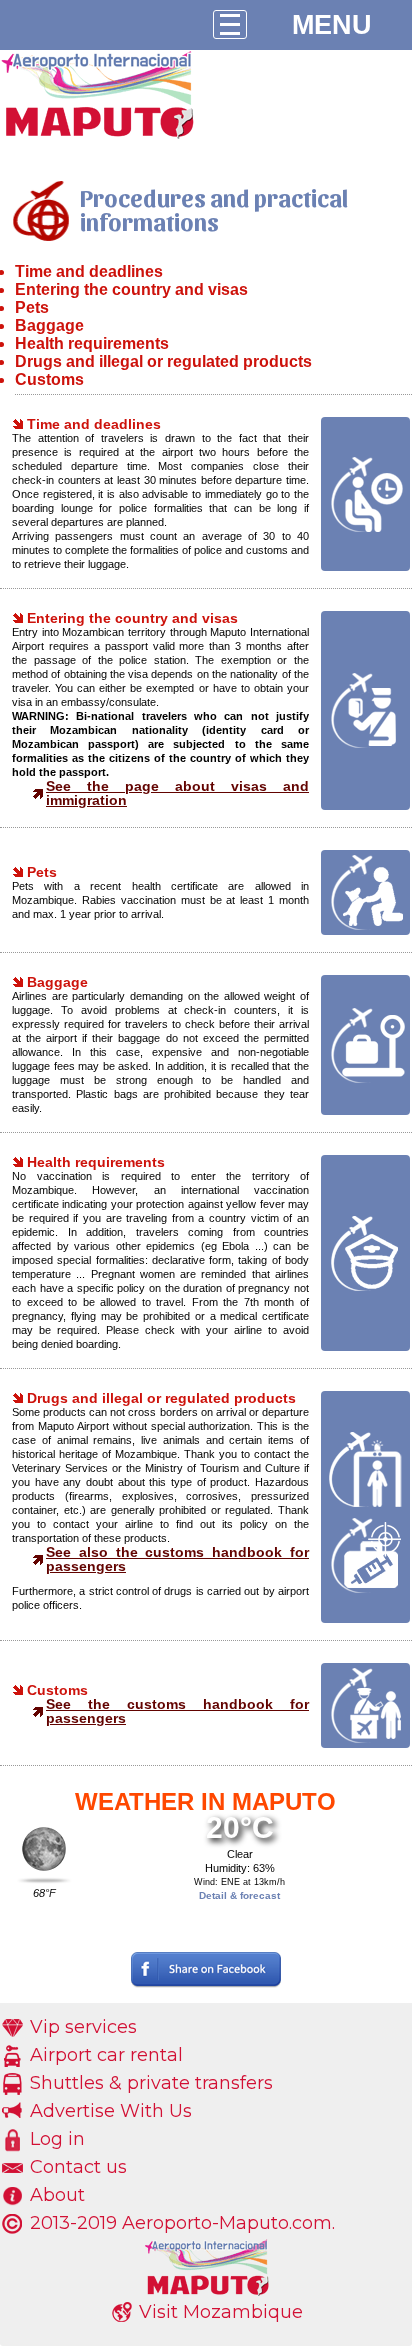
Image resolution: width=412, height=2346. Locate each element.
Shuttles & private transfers (151, 2083)
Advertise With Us (111, 2111)
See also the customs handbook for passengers (177, 1559)
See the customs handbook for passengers (177, 1711)
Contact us (78, 2167)
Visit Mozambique (221, 2312)
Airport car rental (106, 2055)
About (57, 2195)
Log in (57, 2139)
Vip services (83, 2027)
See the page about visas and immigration (177, 793)
